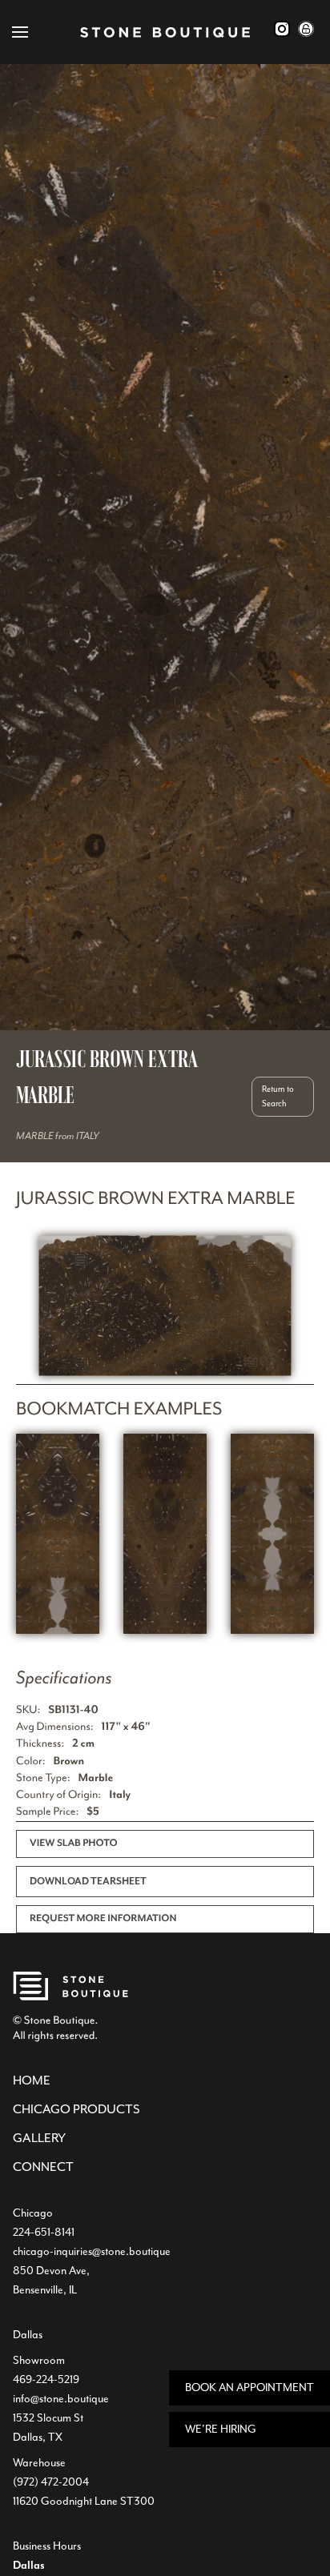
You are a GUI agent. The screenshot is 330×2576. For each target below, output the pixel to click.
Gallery (39, 2138)
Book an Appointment (250, 2387)
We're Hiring (221, 2429)
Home (32, 2080)
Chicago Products (76, 2109)
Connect (43, 2167)
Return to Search (278, 1096)
